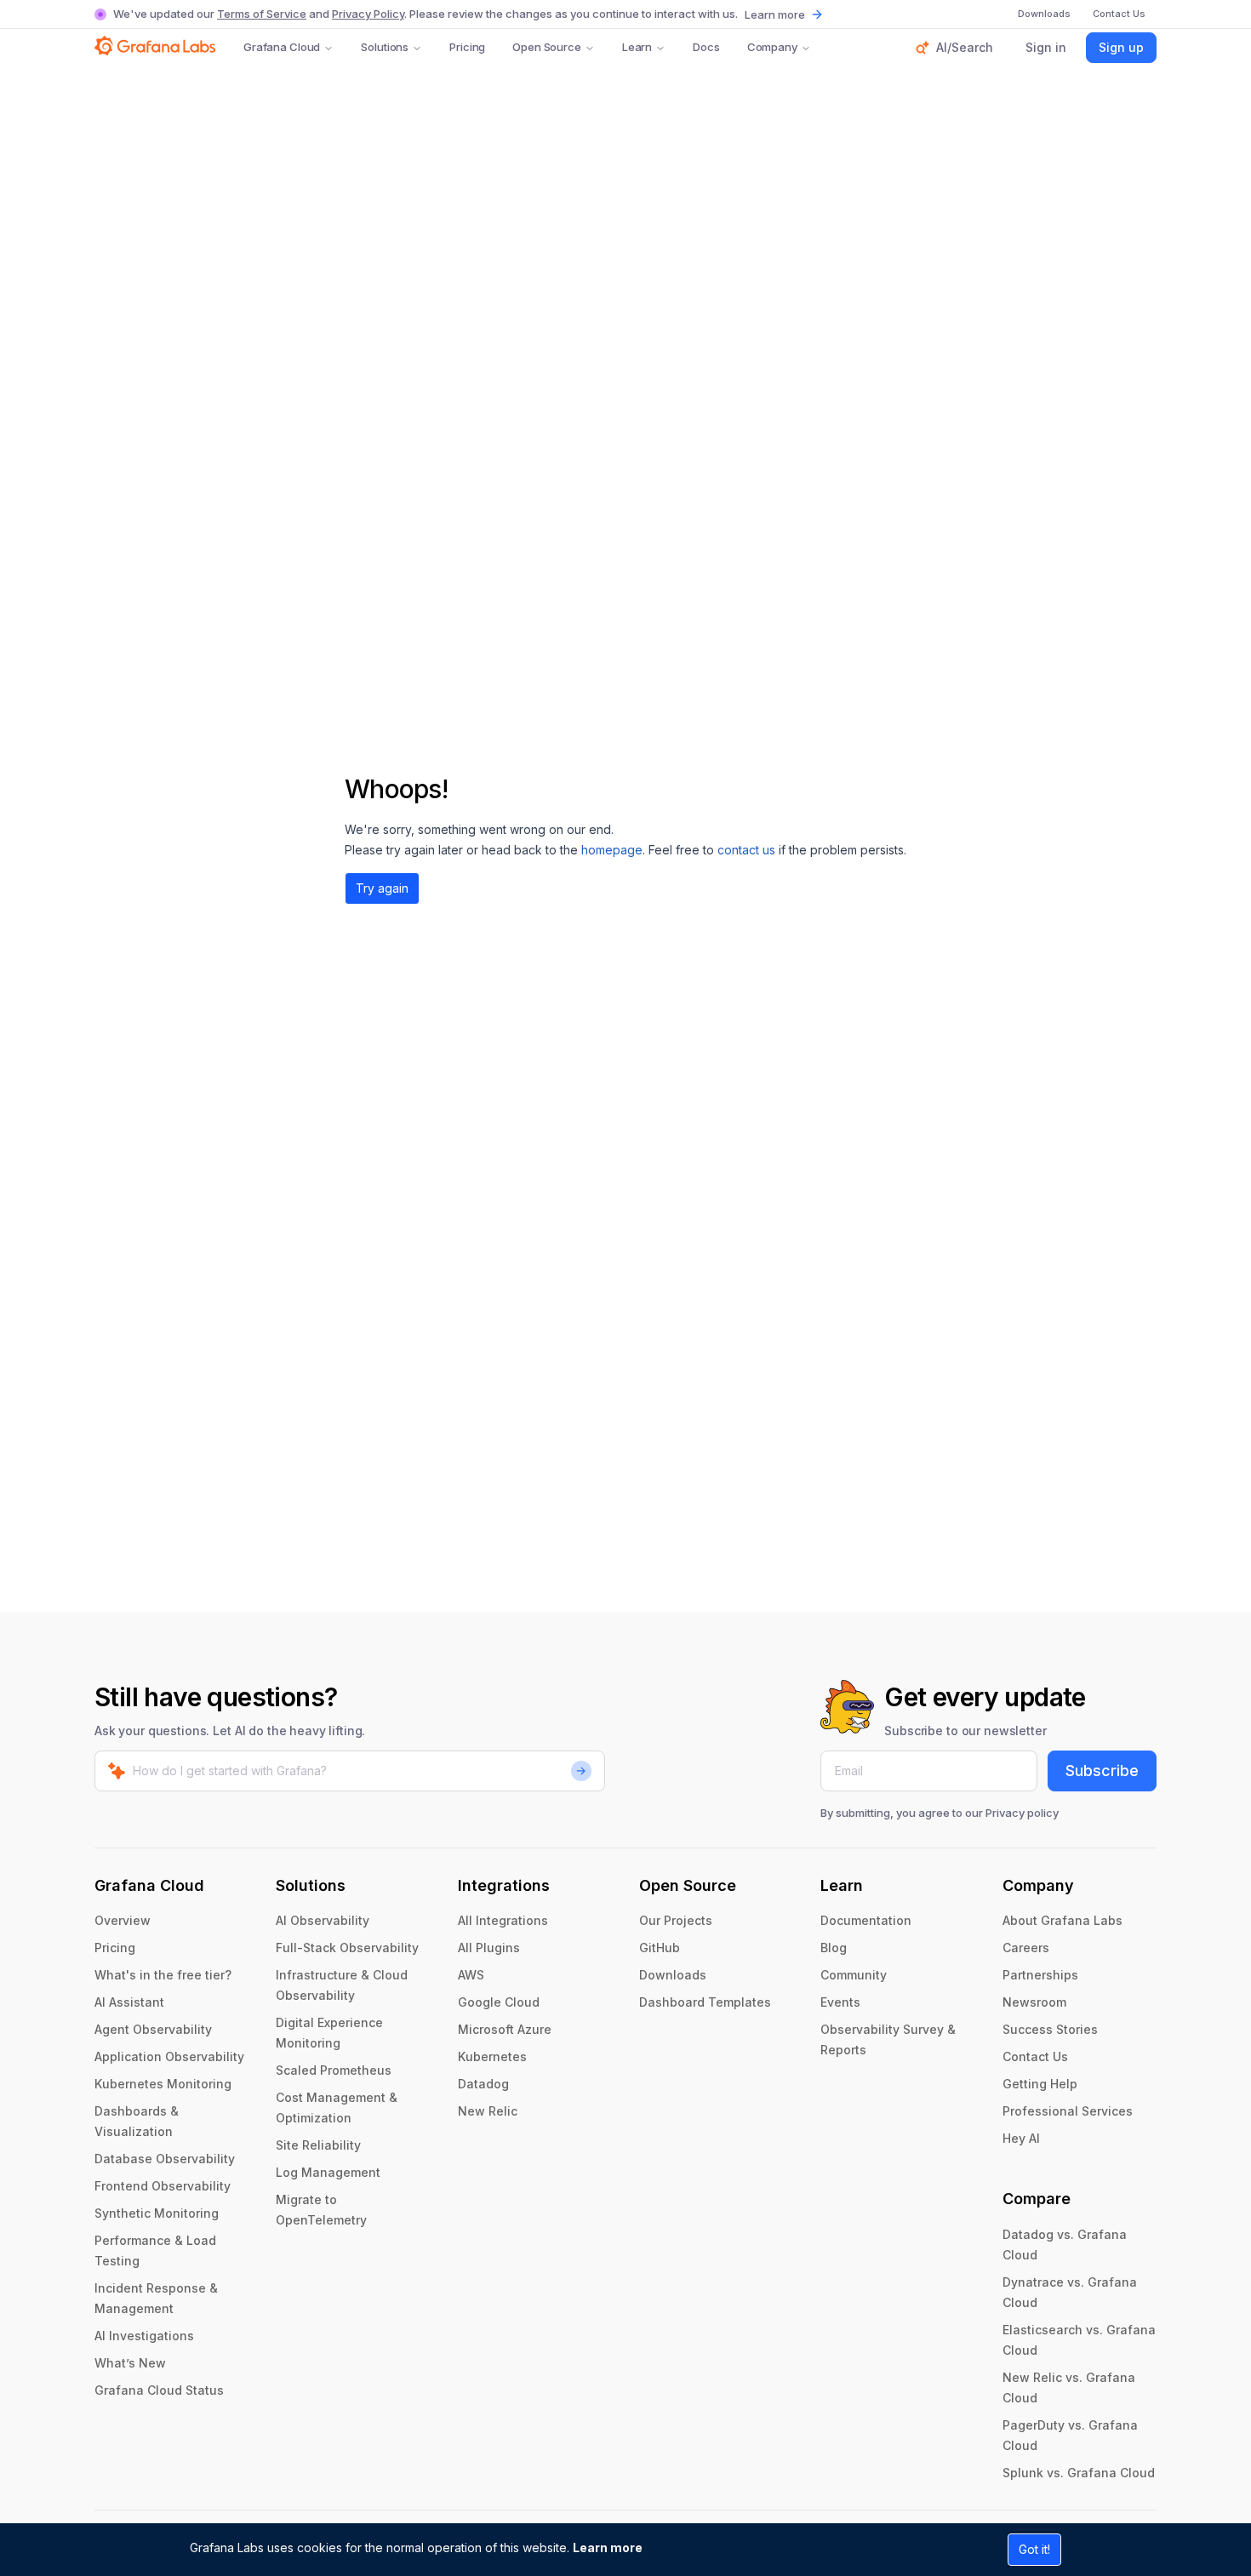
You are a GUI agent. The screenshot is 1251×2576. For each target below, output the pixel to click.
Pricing (467, 47)
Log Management (328, 2172)
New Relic (488, 2111)
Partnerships (1040, 1975)
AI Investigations (144, 2336)
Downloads (673, 1975)
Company (772, 47)
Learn (637, 47)
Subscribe (1102, 1771)
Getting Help (1040, 2084)
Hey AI (1021, 2138)
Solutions (385, 47)
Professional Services (1068, 2111)
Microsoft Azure (505, 2029)
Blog (834, 1948)
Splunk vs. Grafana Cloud (1079, 2473)
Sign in (1046, 47)
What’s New (130, 2363)
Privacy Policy (368, 14)
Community (854, 1975)
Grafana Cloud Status (159, 2390)
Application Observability (169, 2056)
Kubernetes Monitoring (163, 2084)
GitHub (660, 1948)
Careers (1026, 1948)
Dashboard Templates (705, 2002)
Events (840, 2002)
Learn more (608, 2547)
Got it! (1034, 2549)
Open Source (547, 47)
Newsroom (1034, 2002)
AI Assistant (129, 2002)
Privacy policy (1022, 1813)
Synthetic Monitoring (157, 2213)
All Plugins (489, 1948)
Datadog (483, 2084)
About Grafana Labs (1062, 1920)
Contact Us (1035, 2056)
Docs (706, 47)
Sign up (1121, 47)
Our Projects (676, 1920)
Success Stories (1050, 2029)
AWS (471, 1975)
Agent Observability (153, 2029)
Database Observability (165, 2159)
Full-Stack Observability (347, 1948)
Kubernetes (492, 2056)
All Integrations (503, 1920)
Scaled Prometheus (334, 2070)
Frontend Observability (163, 2186)
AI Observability (323, 1920)
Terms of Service (262, 14)
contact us (746, 850)
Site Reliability (318, 2145)
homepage (612, 850)
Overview (123, 1920)
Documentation (866, 1920)
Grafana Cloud (282, 47)
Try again (382, 888)
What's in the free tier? (163, 1975)
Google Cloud (499, 2002)
